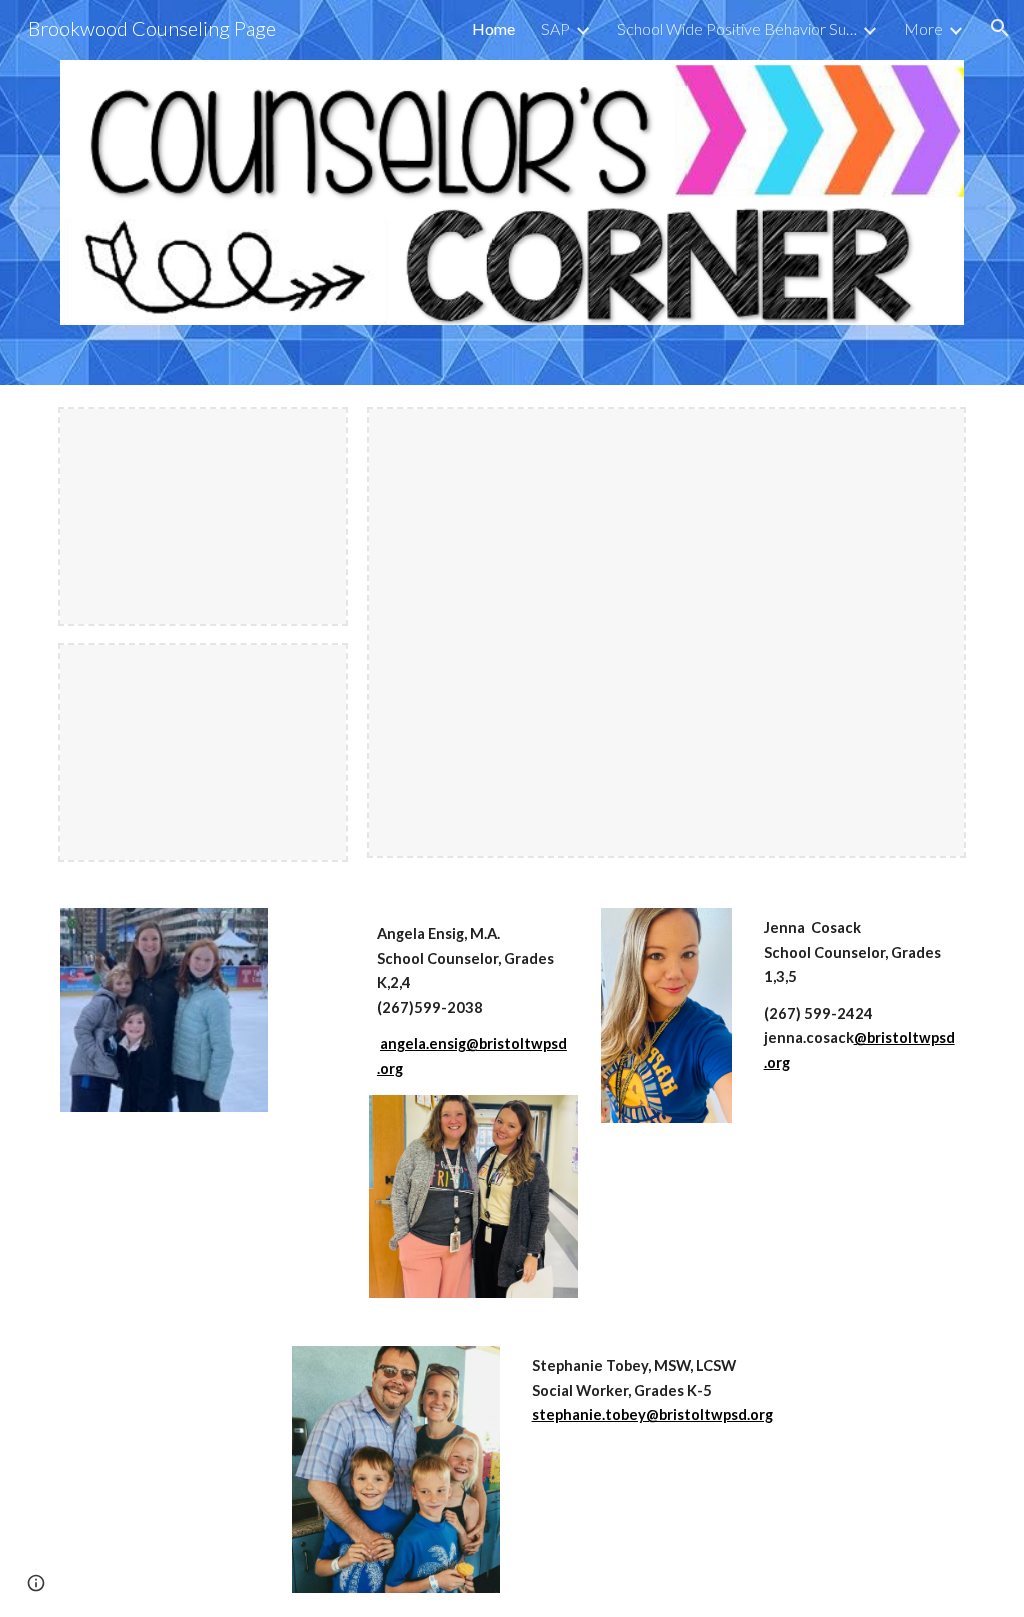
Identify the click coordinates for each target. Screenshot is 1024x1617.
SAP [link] (555, 28)
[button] (1000, 28)
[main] (473, 1001)
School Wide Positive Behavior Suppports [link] (737, 28)
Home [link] (493, 28)
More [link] (923, 28)
